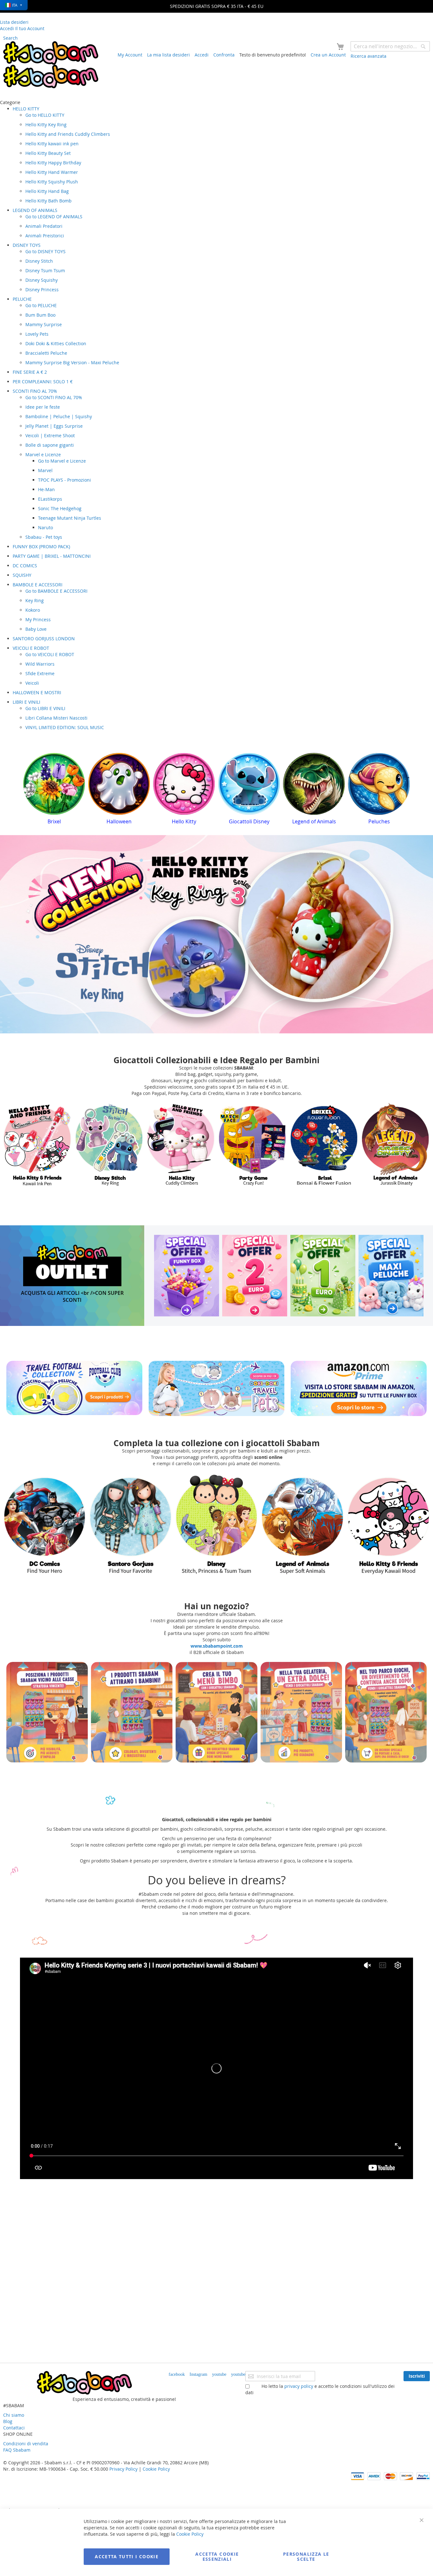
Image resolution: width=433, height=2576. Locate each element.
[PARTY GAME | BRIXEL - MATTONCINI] (181, 1145)
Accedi (202, 55)
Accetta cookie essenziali (217, 2556)
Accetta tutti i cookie (127, 2556)
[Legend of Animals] (216, 1524)
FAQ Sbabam (17, 2450)
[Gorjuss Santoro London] (303, 1524)
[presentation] (28, 791)
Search (10, 38)
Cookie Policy (156, 2469)
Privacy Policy (123, 2469)
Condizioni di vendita (26, 2444)
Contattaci (14, 2428)
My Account (130, 55)
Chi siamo (14, 2415)
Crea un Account (328, 55)
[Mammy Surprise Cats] (130, 1524)
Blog (8, 2421)
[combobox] (390, 46)
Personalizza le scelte (306, 2556)
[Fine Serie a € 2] (255, 1275)
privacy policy (299, 2386)
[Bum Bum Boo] (396, 1145)
